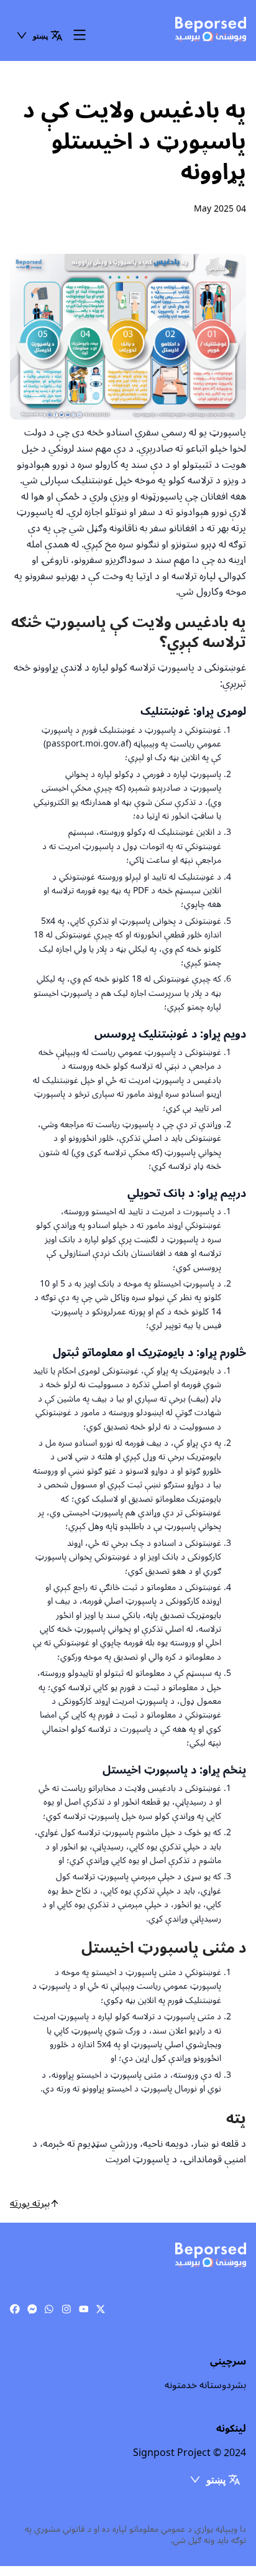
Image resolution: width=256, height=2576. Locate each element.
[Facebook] (15, 2310)
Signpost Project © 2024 (190, 2453)
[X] (101, 2310)
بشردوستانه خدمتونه (205, 2385)
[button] (39, 35)
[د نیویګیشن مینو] (80, 36)
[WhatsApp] (49, 2310)
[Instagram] (66, 2310)
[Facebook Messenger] (32, 2310)
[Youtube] (84, 2310)
